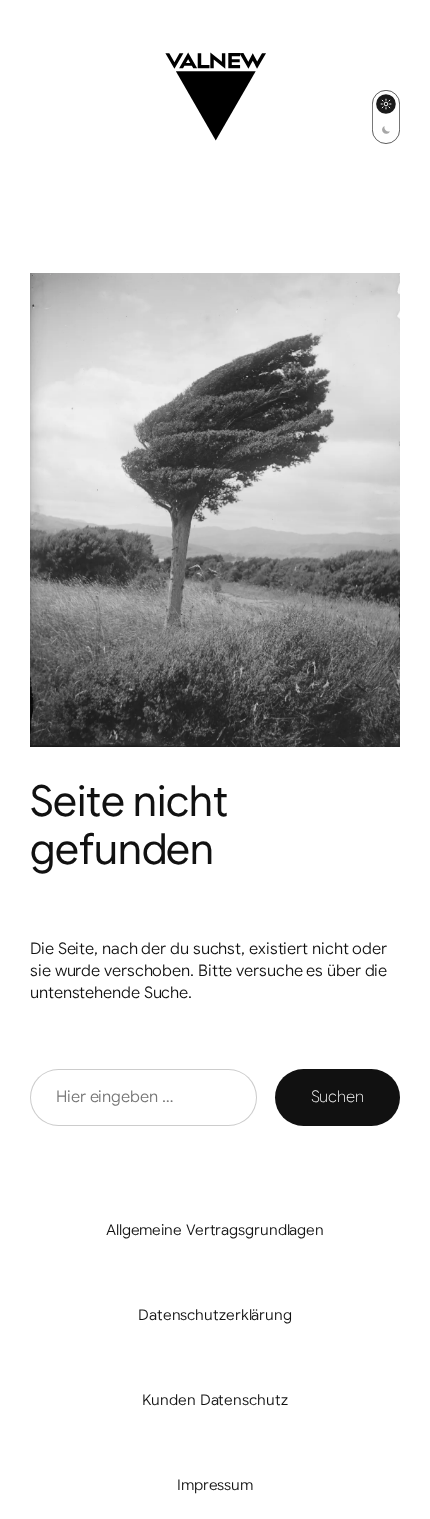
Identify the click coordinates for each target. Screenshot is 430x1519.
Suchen (337, 1097)
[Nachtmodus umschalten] (386, 117)
